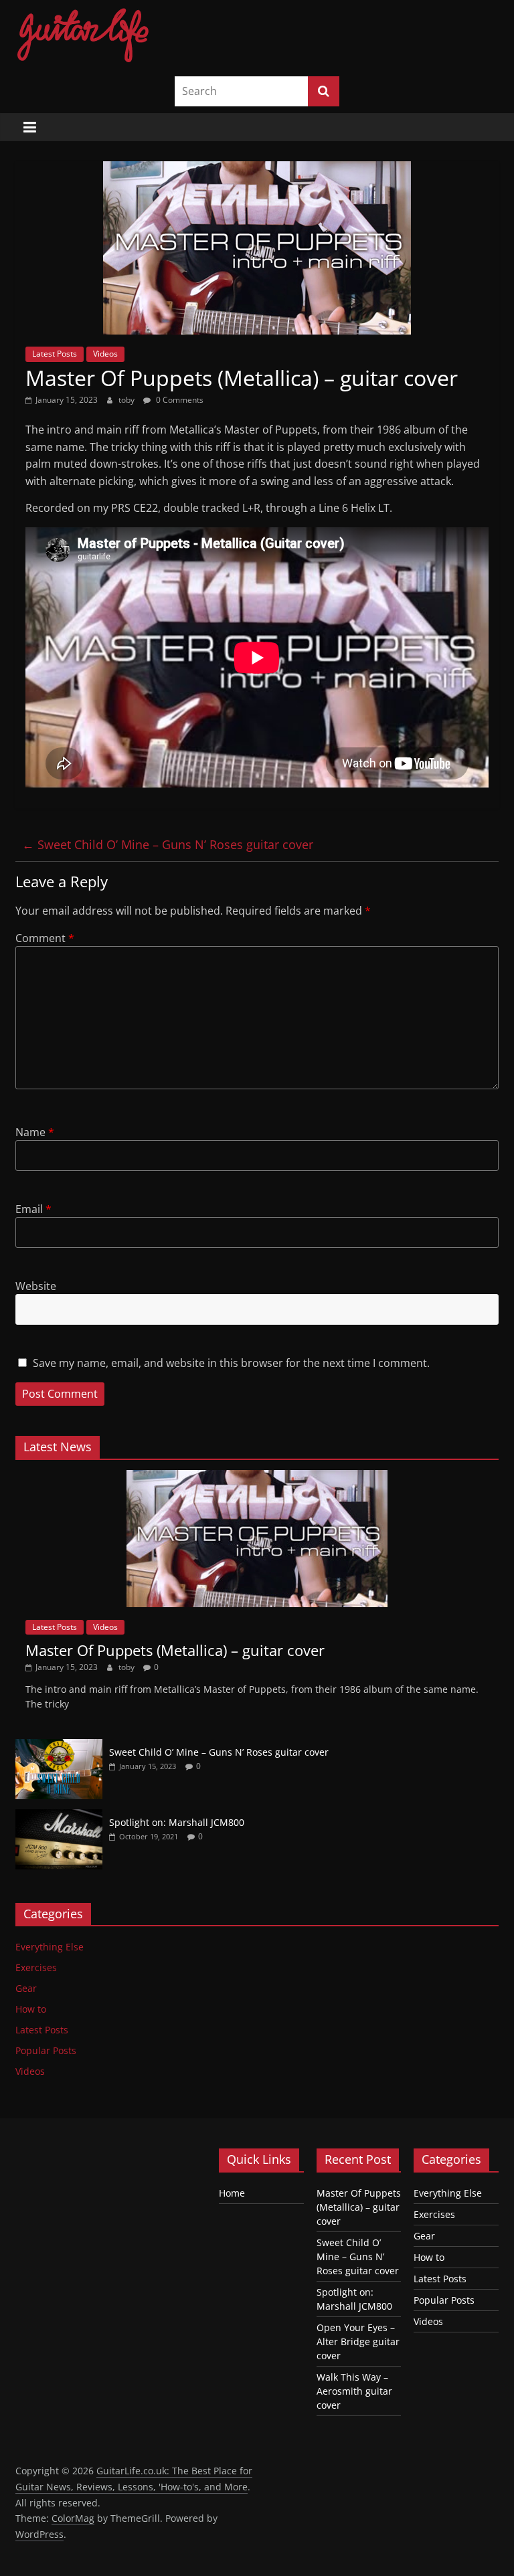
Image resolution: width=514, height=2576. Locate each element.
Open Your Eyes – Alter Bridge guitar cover (358, 2341)
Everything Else (50, 1947)
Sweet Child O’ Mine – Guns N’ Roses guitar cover (168, 844)
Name (35, 1132)
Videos (105, 354)
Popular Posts (46, 2050)
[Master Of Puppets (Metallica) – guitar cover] (257, 1477)
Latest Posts (55, 354)
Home (232, 2193)
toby (127, 400)
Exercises (36, 1967)
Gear (26, 1988)
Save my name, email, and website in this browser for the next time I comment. (231, 1363)
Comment (45, 938)
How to (31, 2009)
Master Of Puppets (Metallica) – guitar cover (175, 1650)
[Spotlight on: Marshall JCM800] (59, 1816)
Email (33, 1209)
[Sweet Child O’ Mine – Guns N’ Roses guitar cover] (59, 1746)
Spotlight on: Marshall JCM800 (177, 1822)
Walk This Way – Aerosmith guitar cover (354, 2391)
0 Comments (179, 400)
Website (36, 1286)
